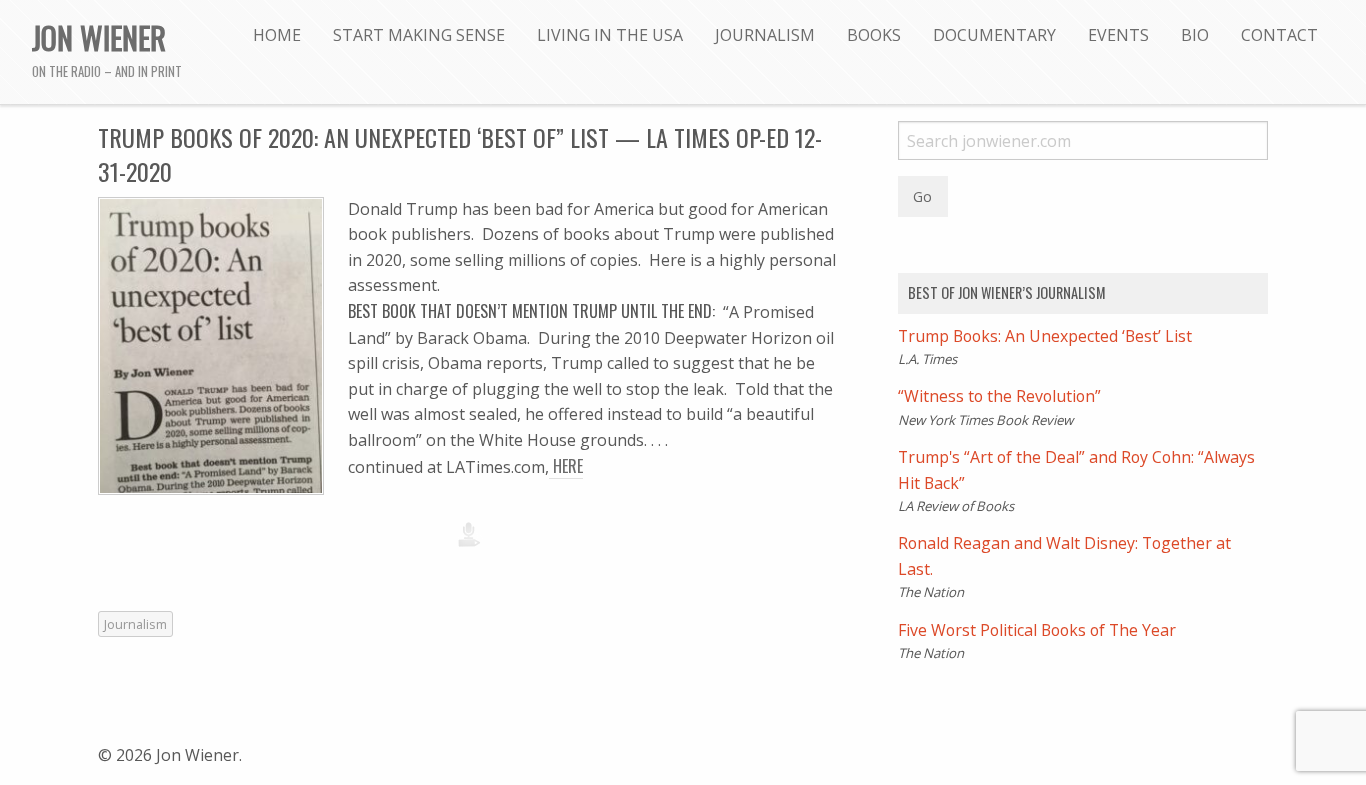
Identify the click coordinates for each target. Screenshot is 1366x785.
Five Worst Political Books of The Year (1037, 630)
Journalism (765, 35)
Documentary (994, 35)
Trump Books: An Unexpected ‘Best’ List (1045, 336)
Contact (1279, 35)
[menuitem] (277, 35)
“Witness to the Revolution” (999, 396)
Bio (1195, 35)
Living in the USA (610, 35)
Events (1118, 35)
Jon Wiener (99, 37)
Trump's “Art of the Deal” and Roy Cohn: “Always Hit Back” (1076, 470)
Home (277, 35)
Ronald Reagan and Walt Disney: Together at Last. (1064, 556)
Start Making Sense (419, 35)
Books (874, 35)
